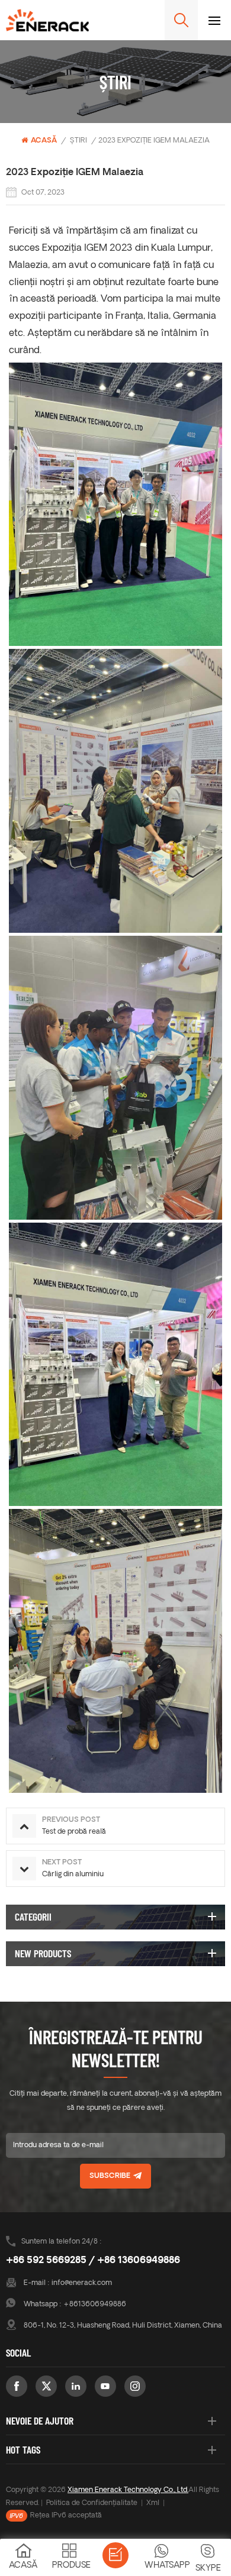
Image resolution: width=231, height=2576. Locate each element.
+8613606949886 (95, 2304)
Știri (78, 141)
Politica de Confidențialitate (92, 2503)
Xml (153, 2503)
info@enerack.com (82, 2283)
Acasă (44, 141)
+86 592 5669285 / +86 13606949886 (93, 2261)
